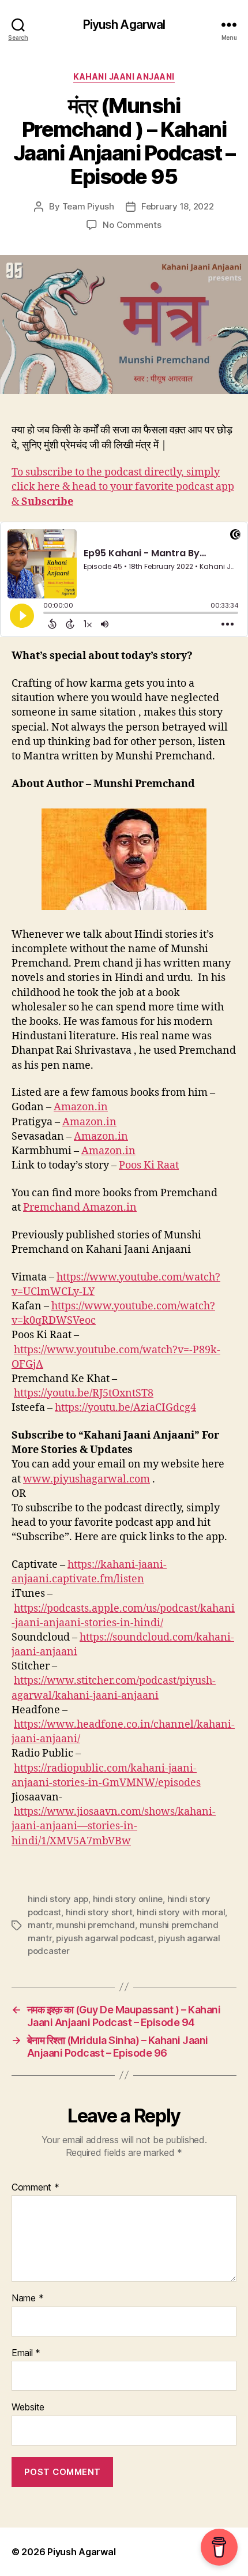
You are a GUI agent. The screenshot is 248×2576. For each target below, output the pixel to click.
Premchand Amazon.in (80, 1207)
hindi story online (128, 1899)
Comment (35, 2188)
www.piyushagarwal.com (87, 1479)
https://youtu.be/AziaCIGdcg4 (125, 1408)
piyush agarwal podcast (105, 1938)
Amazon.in (81, 1107)
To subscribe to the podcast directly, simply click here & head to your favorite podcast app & (123, 487)
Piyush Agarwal (124, 25)
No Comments (132, 225)
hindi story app (58, 1899)
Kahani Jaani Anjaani (124, 76)
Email (26, 2353)
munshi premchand (95, 1925)
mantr (40, 1925)
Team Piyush (88, 206)
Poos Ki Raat (149, 1165)
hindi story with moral (181, 1912)
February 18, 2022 (178, 206)
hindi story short (99, 1912)
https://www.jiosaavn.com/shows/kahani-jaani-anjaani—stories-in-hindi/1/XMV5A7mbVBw (114, 1826)
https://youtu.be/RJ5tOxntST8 (84, 1393)
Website (28, 2407)
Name (27, 2298)
